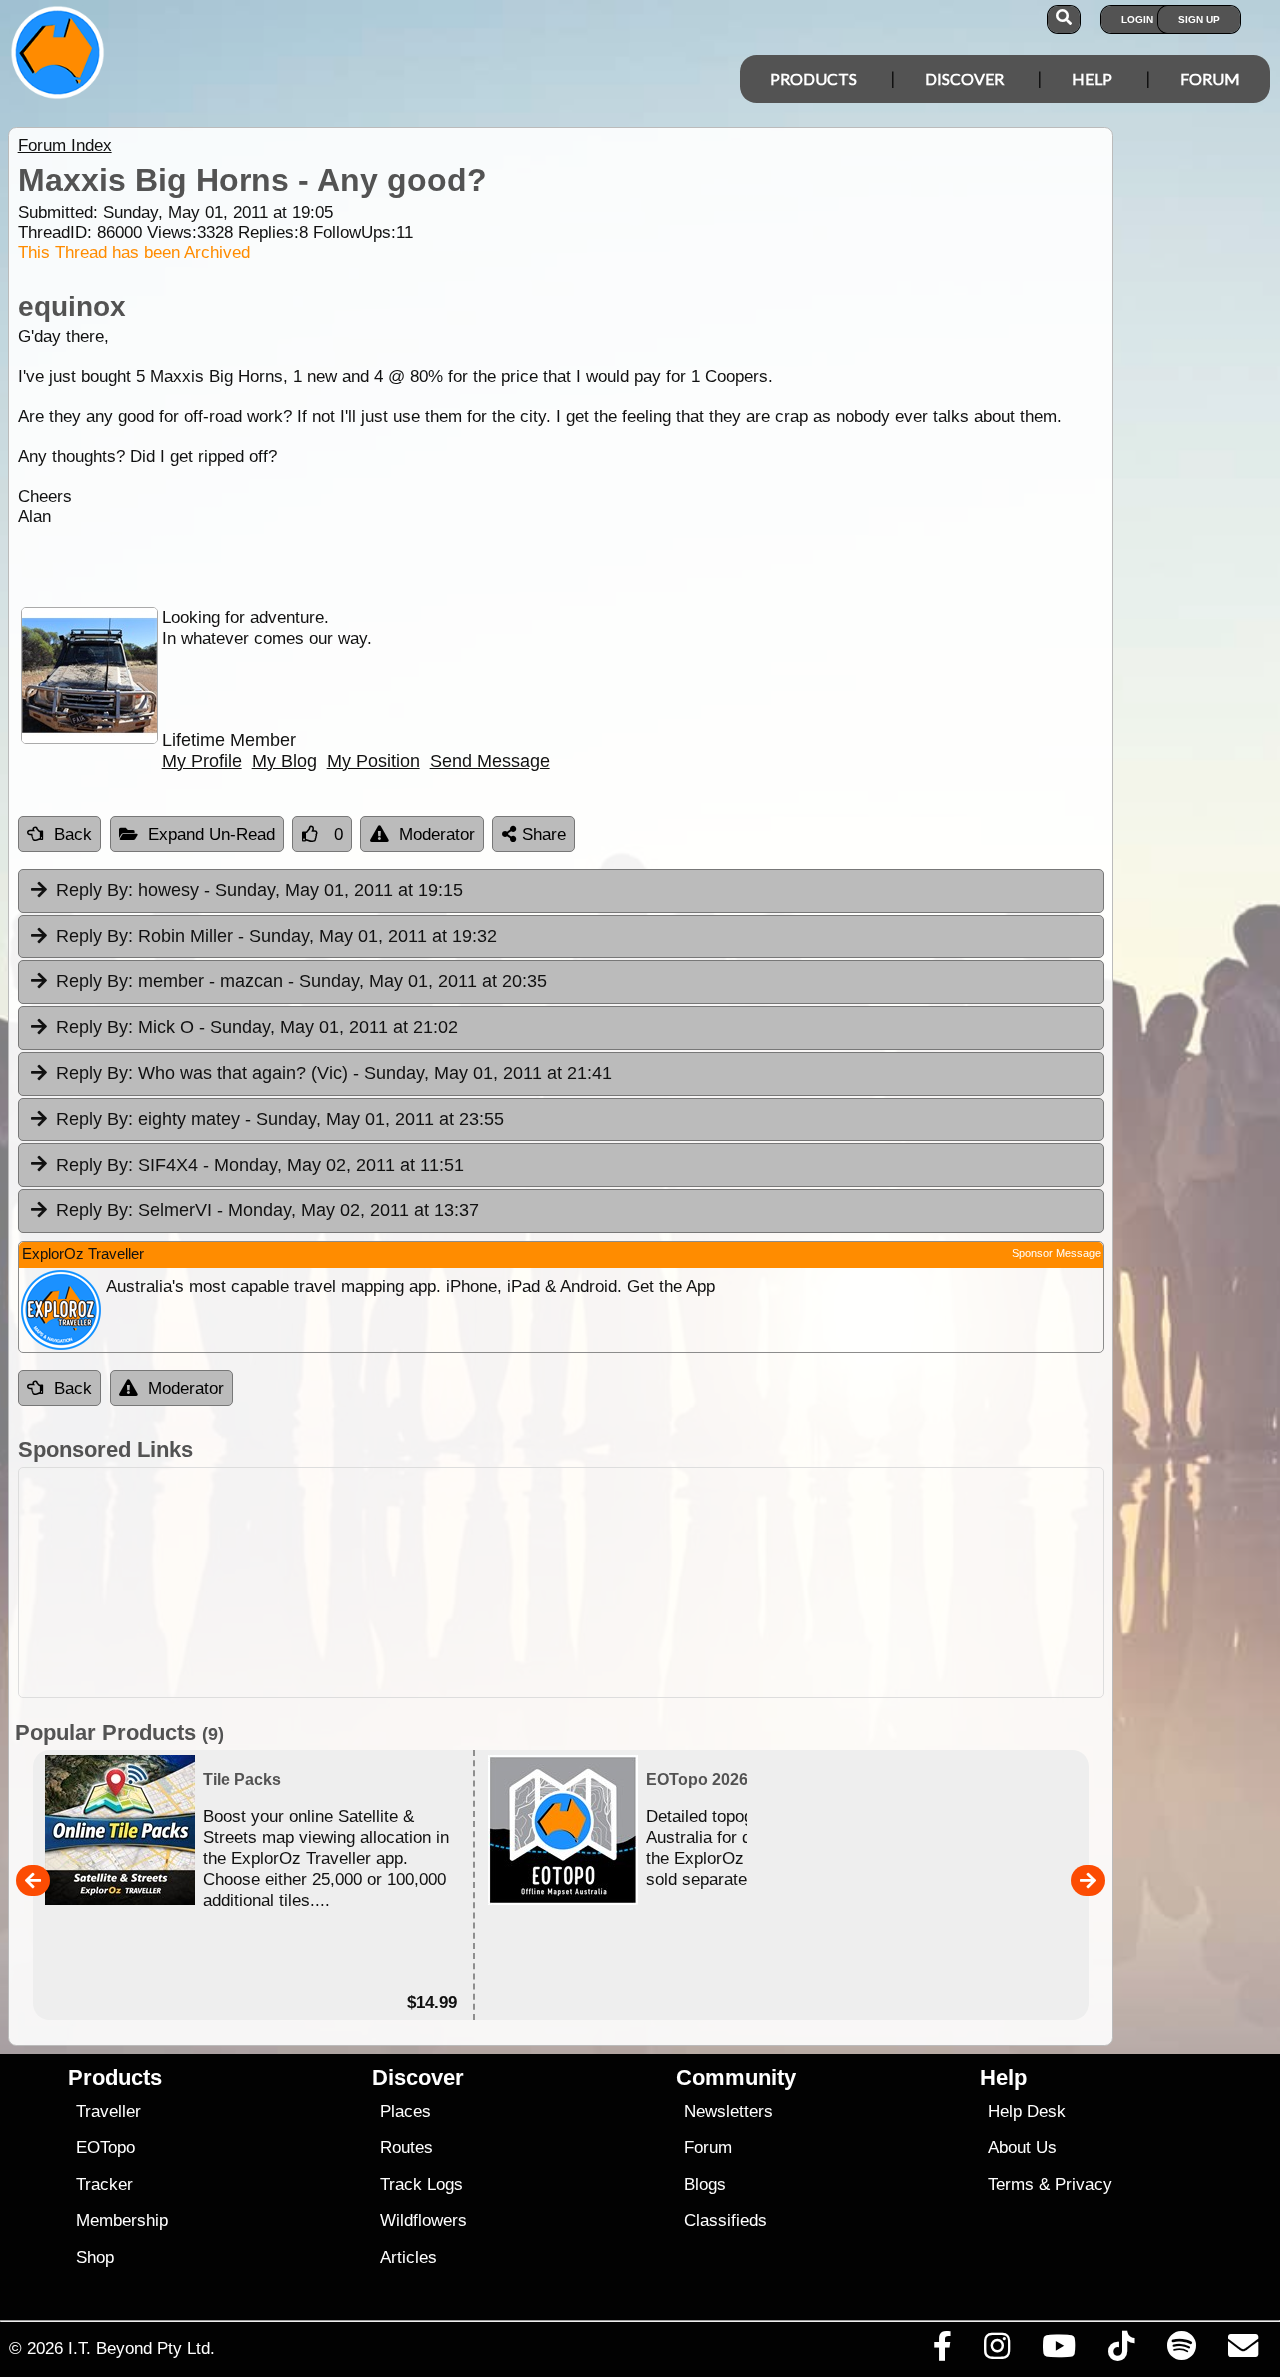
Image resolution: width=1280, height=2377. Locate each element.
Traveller (108, 2111)
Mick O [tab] (257, 1027)
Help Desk (1027, 2111)
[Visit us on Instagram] (996, 2351)
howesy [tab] (259, 890)
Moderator (437, 834)
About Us (1022, 2147)
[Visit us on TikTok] (1121, 2351)
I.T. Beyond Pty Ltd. (141, 2348)
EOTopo (105, 2147)
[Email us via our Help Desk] (1242, 2351)
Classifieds (725, 2220)
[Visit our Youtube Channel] (1059, 2351)
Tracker (104, 2184)
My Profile (202, 761)
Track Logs (421, 2184)
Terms (1011, 2184)
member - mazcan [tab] (301, 981)
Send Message (490, 761)
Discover (964, 78)
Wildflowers (423, 2220)
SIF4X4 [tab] (260, 1165)
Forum (1210, 78)
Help (1092, 78)
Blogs (705, 2184)
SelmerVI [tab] (267, 1210)
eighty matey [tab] (280, 1119)
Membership (122, 2220)
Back (73, 834)
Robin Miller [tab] (276, 936)
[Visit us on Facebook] (942, 2351)
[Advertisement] (561, 1582)
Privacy (1083, 2184)
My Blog (284, 761)
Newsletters (728, 2111)
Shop (95, 2257)
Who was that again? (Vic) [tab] (334, 1073)
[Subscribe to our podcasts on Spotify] (1181, 2351)
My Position (373, 761)
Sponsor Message (1056, 1253)
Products (813, 78)
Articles (408, 2257)
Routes (406, 2147)
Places (405, 2111)
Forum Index (65, 145)
